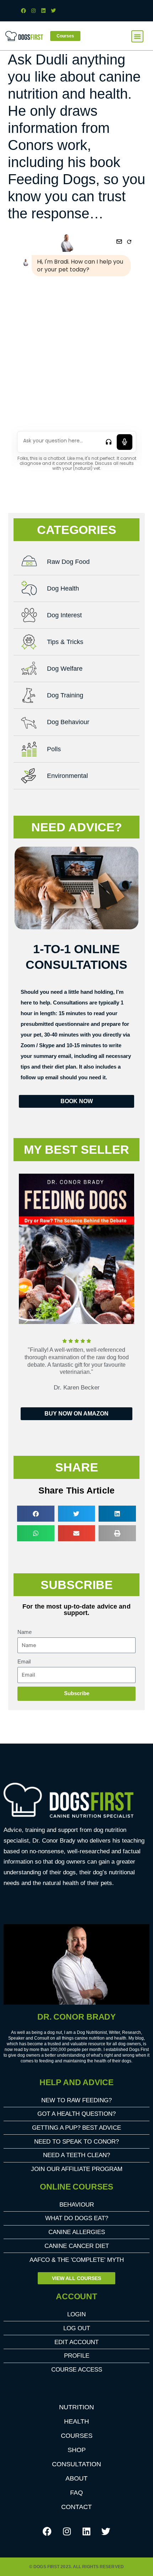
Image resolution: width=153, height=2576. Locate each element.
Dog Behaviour (68, 722)
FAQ (76, 2493)
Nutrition (76, 2407)
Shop (77, 2450)
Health (76, 2421)
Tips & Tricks (65, 642)
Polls (54, 749)
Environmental (67, 776)
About (76, 2478)
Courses (77, 2436)
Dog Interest (64, 615)
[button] (137, 36)
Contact (76, 2507)
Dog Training (65, 695)
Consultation (76, 2464)
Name (25, 1632)
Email (24, 1662)
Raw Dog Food (68, 562)
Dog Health (63, 588)
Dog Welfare (65, 669)
